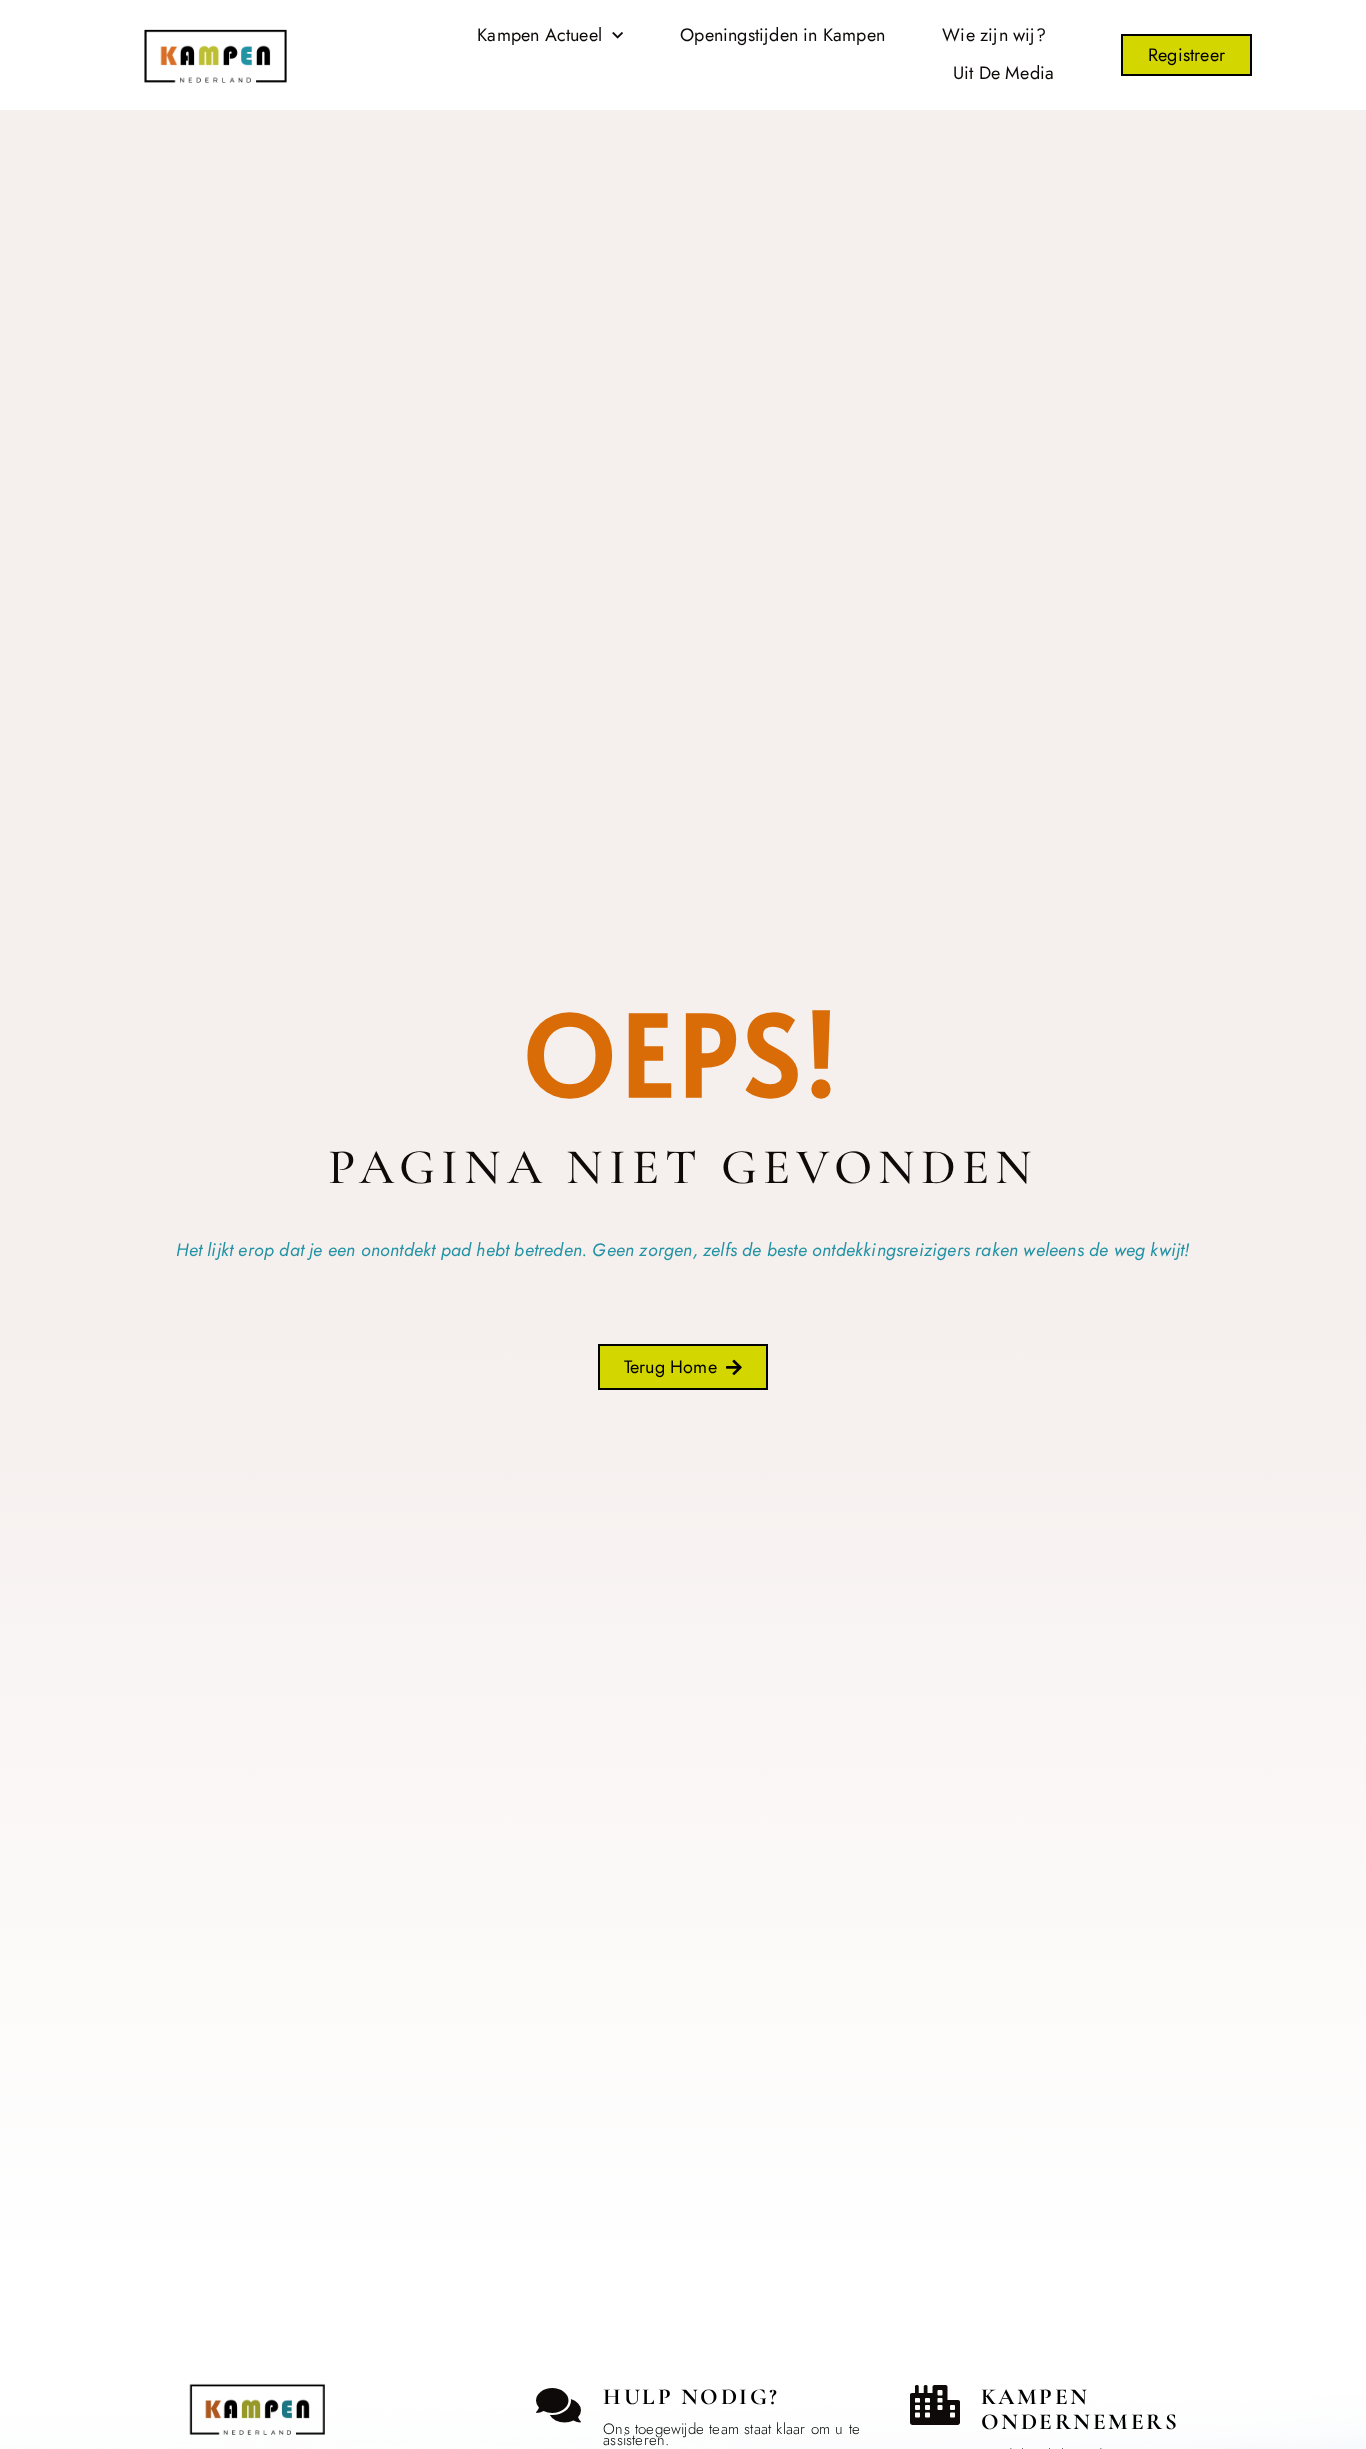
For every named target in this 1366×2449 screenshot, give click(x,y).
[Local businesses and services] (935, 2405)
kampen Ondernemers (1080, 2409)
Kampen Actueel (539, 35)
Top (62, 2233)
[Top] (62, 2198)
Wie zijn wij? (994, 35)
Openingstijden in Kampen (782, 35)
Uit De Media (1003, 73)
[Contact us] (558, 2405)
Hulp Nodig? (691, 2397)
